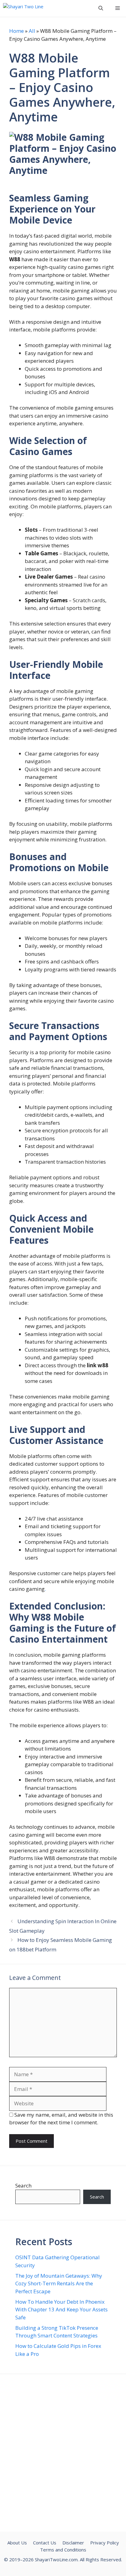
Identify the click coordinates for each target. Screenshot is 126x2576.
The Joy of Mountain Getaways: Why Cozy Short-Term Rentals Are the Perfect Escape (59, 2283)
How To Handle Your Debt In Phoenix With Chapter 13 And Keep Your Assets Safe (61, 2310)
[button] (101, 8)
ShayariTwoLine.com (56, 2559)
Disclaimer (73, 2543)
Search (23, 2186)
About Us (17, 2543)
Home (17, 31)
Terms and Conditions (63, 2550)
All (32, 31)
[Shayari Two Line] (24, 8)
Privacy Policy (105, 2543)
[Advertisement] (63, 2453)
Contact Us (45, 2543)
